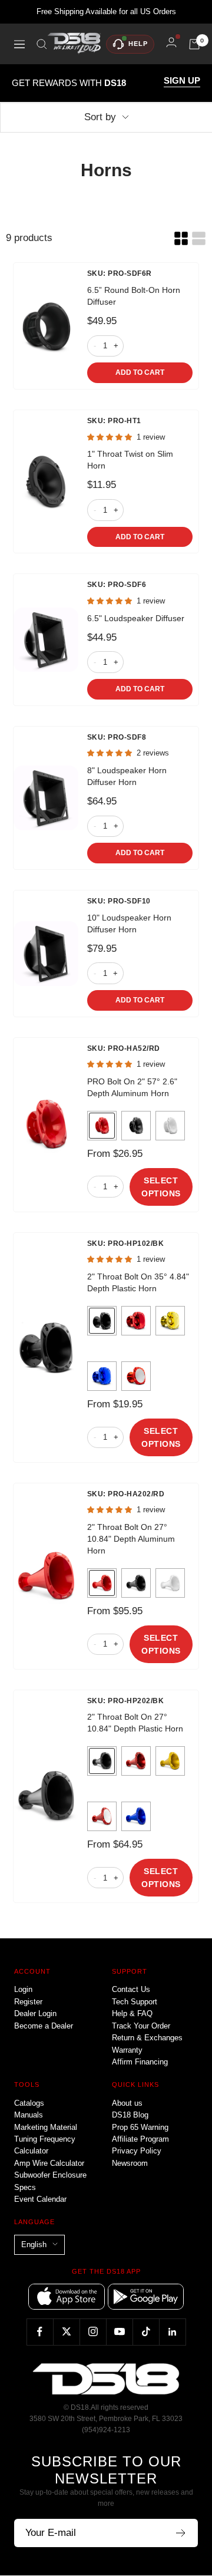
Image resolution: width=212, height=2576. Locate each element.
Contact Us (131, 1989)
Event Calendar (40, 2199)
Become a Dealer (44, 2026)
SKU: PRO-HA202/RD (126, 1494)
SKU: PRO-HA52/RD (124, 1048)
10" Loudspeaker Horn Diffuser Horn (129, 923)
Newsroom (130, 2163)
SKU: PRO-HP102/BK (126, 1244)
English (34, 2244)
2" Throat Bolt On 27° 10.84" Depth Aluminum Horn (131, 1539)
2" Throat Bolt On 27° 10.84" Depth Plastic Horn (135, 1723)
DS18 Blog (130, 2115)
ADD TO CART (140, 372)
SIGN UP (182, 81)
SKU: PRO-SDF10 (119, 901)
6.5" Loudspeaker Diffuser (136, 618)
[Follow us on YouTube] (119, 2332)
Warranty (127, 2050)
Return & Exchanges (147, 2038)
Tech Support (135, 2002)
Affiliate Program (140, 2139)
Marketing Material (46, 2127)
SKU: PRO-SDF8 (117, 737)
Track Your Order (141, 2026)
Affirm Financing (140, 2062)
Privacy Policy (137, 2151)
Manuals (29, 2115)
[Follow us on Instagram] (93, 2332)
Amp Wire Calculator (49, 2163)
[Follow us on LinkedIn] (172, 2332)
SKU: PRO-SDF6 (117, 585)
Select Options (161, 1187)
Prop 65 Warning (140, 2127)
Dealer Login (35, 2013)
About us (127, 2103)
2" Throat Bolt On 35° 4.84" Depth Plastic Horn (138, 1282)
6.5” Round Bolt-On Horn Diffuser (134, 296)
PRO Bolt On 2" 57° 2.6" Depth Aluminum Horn (132, 1087)
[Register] (181, 2533)
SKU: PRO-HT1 (114, 421)
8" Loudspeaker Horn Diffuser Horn (127, 776)
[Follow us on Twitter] (66, 2332)
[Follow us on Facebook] (40, 2332)
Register (28, 2002)
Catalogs (29, 2103)
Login (23, 1989)
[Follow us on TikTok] (146, 2332)
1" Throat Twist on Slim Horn (130, 460)
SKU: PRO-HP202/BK (126, 1701)
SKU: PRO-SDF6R (120, 273)
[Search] (42, 44)
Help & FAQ (132, 2013)
